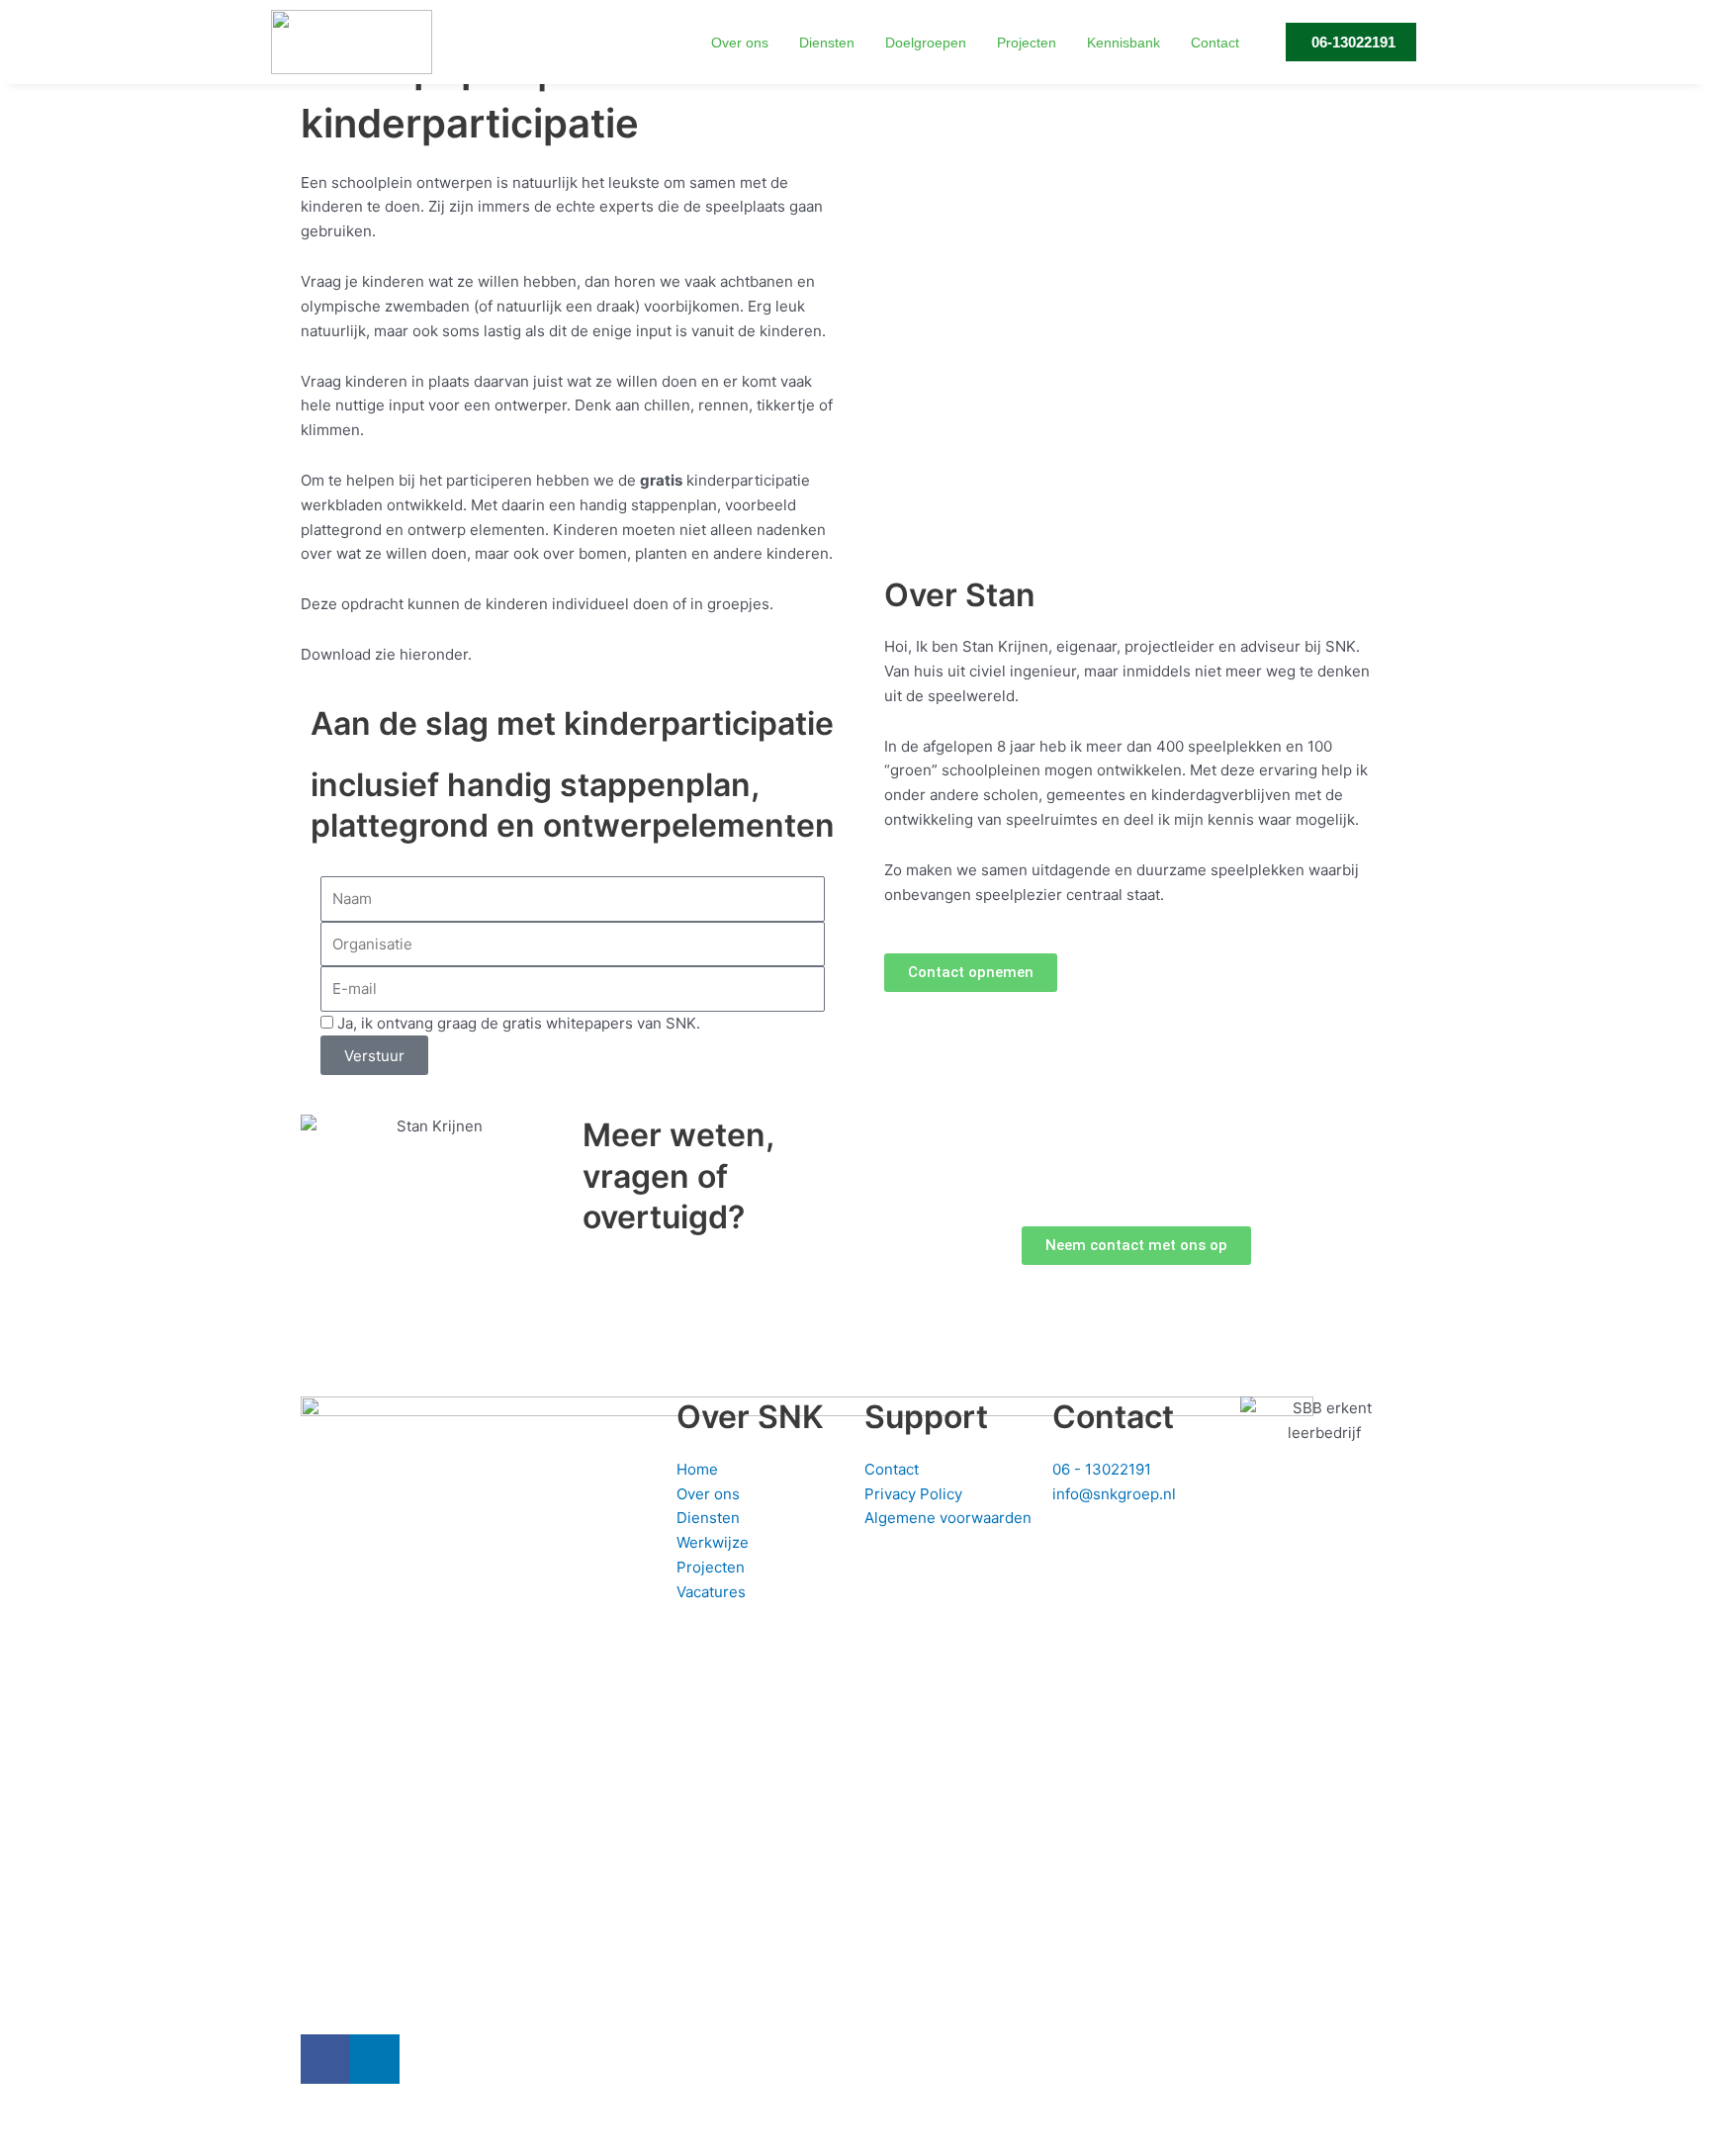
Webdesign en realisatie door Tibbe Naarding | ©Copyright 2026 (791, 2124)
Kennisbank (1124, 43)
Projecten (1027, 43)
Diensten (827, 43)
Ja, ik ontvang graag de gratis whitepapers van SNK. (519, 1023)
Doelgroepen (926, 43)
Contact (1215, 43)
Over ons (740, 43)
